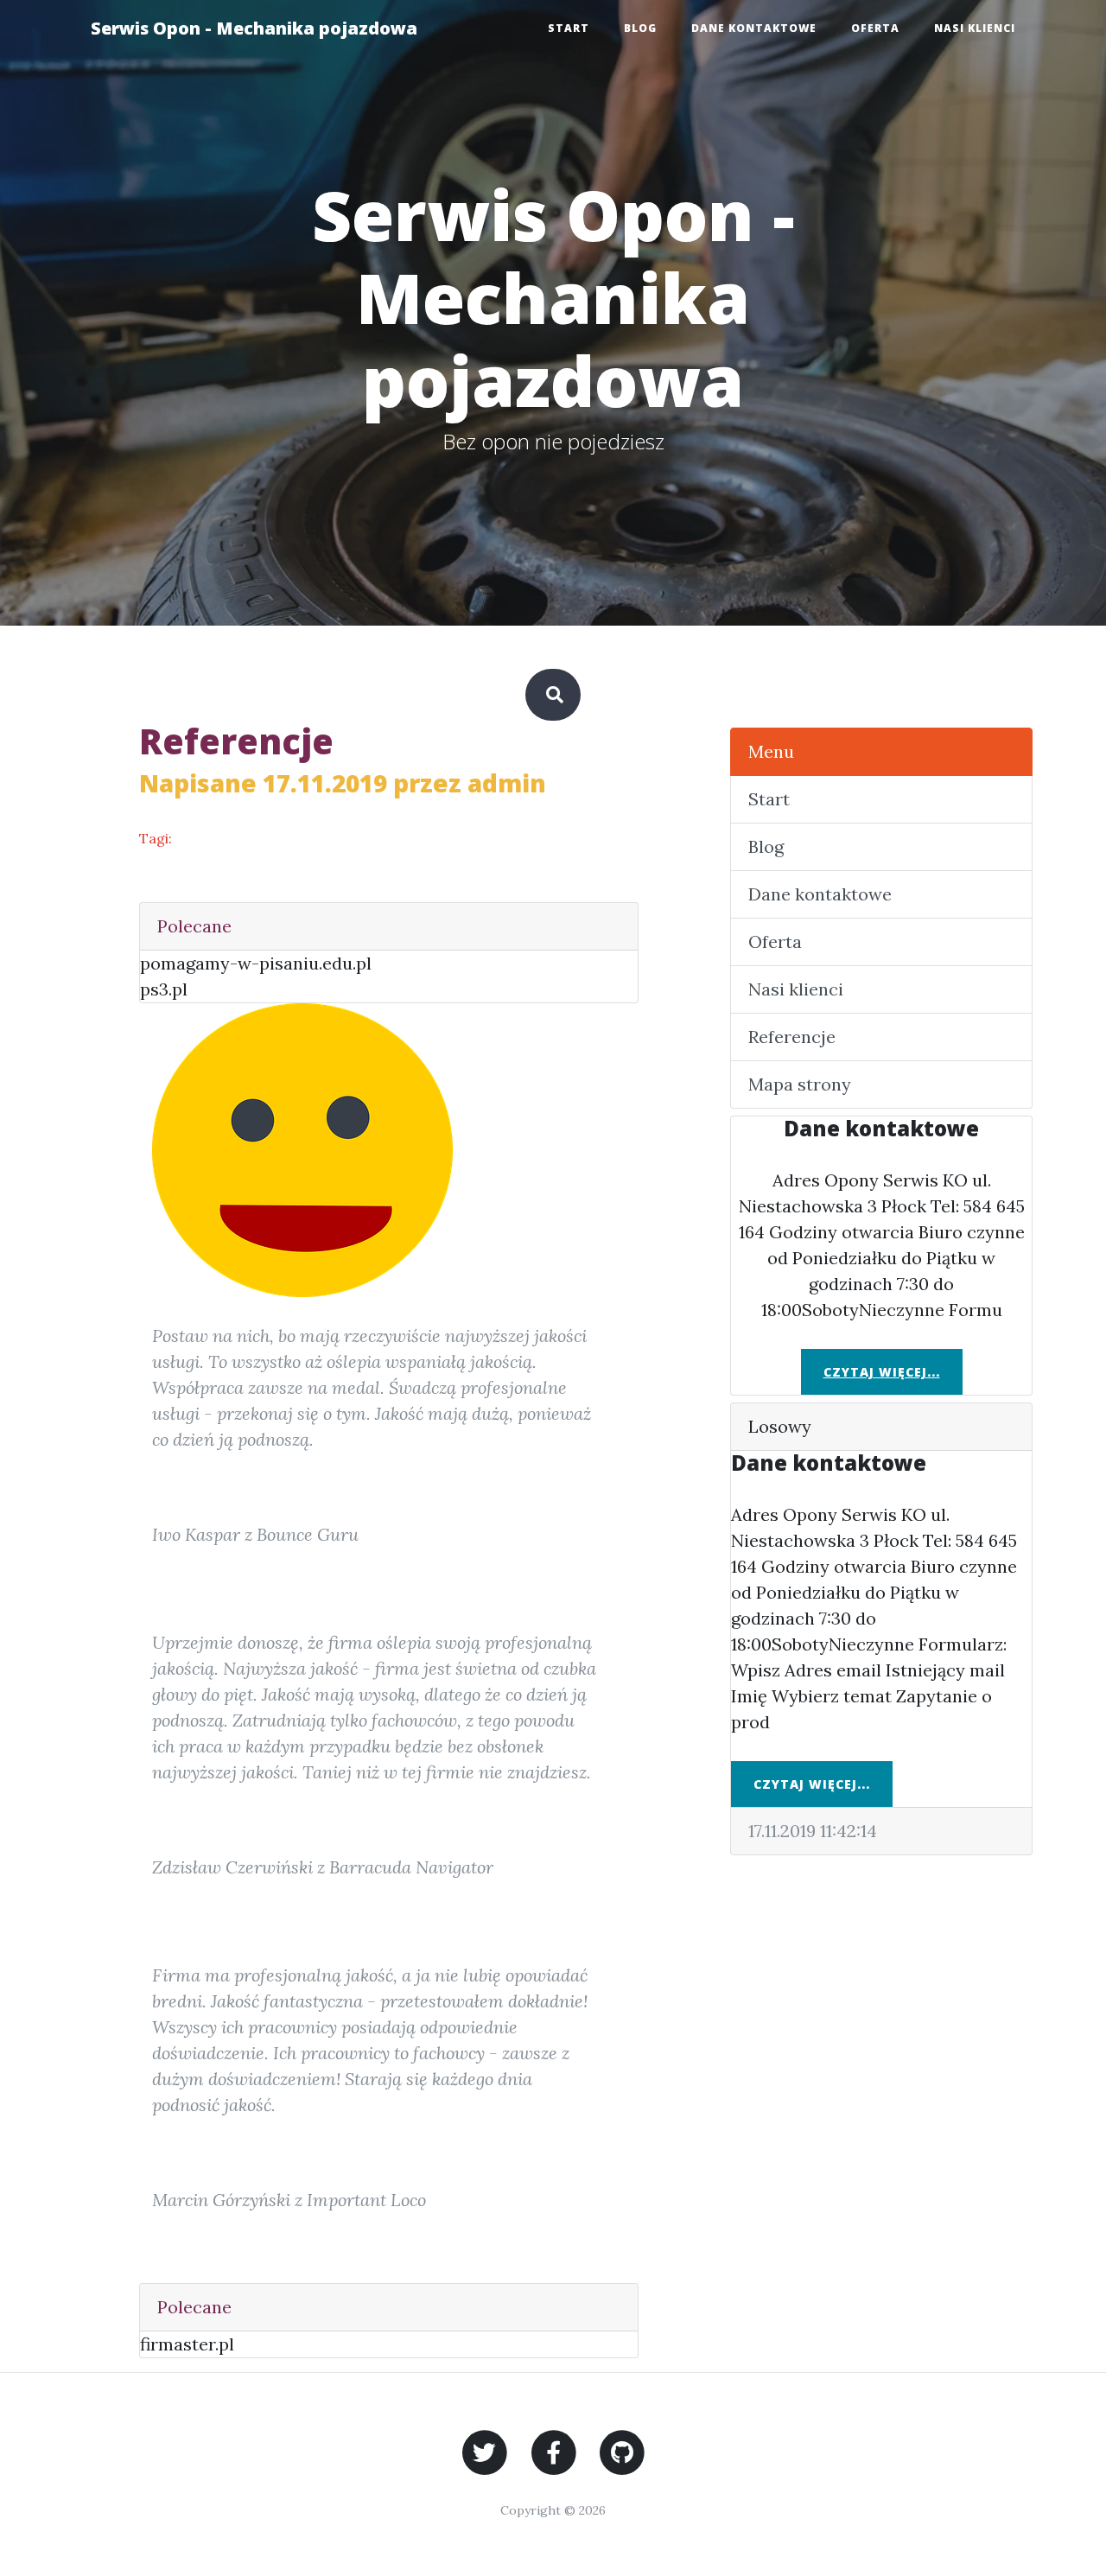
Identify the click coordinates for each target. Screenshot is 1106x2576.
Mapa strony (800, 1084)
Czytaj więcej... (882, 1372)
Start (569, 28)
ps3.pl (164, 989)
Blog (640, 28)
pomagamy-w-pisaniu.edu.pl (256, 963)
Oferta (875, 28)
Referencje (792, 1037)
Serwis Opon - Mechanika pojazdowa (254, 28)
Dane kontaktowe (754, 28)
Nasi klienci (975, 28)
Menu (771, 751)
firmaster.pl (187, 2344)
